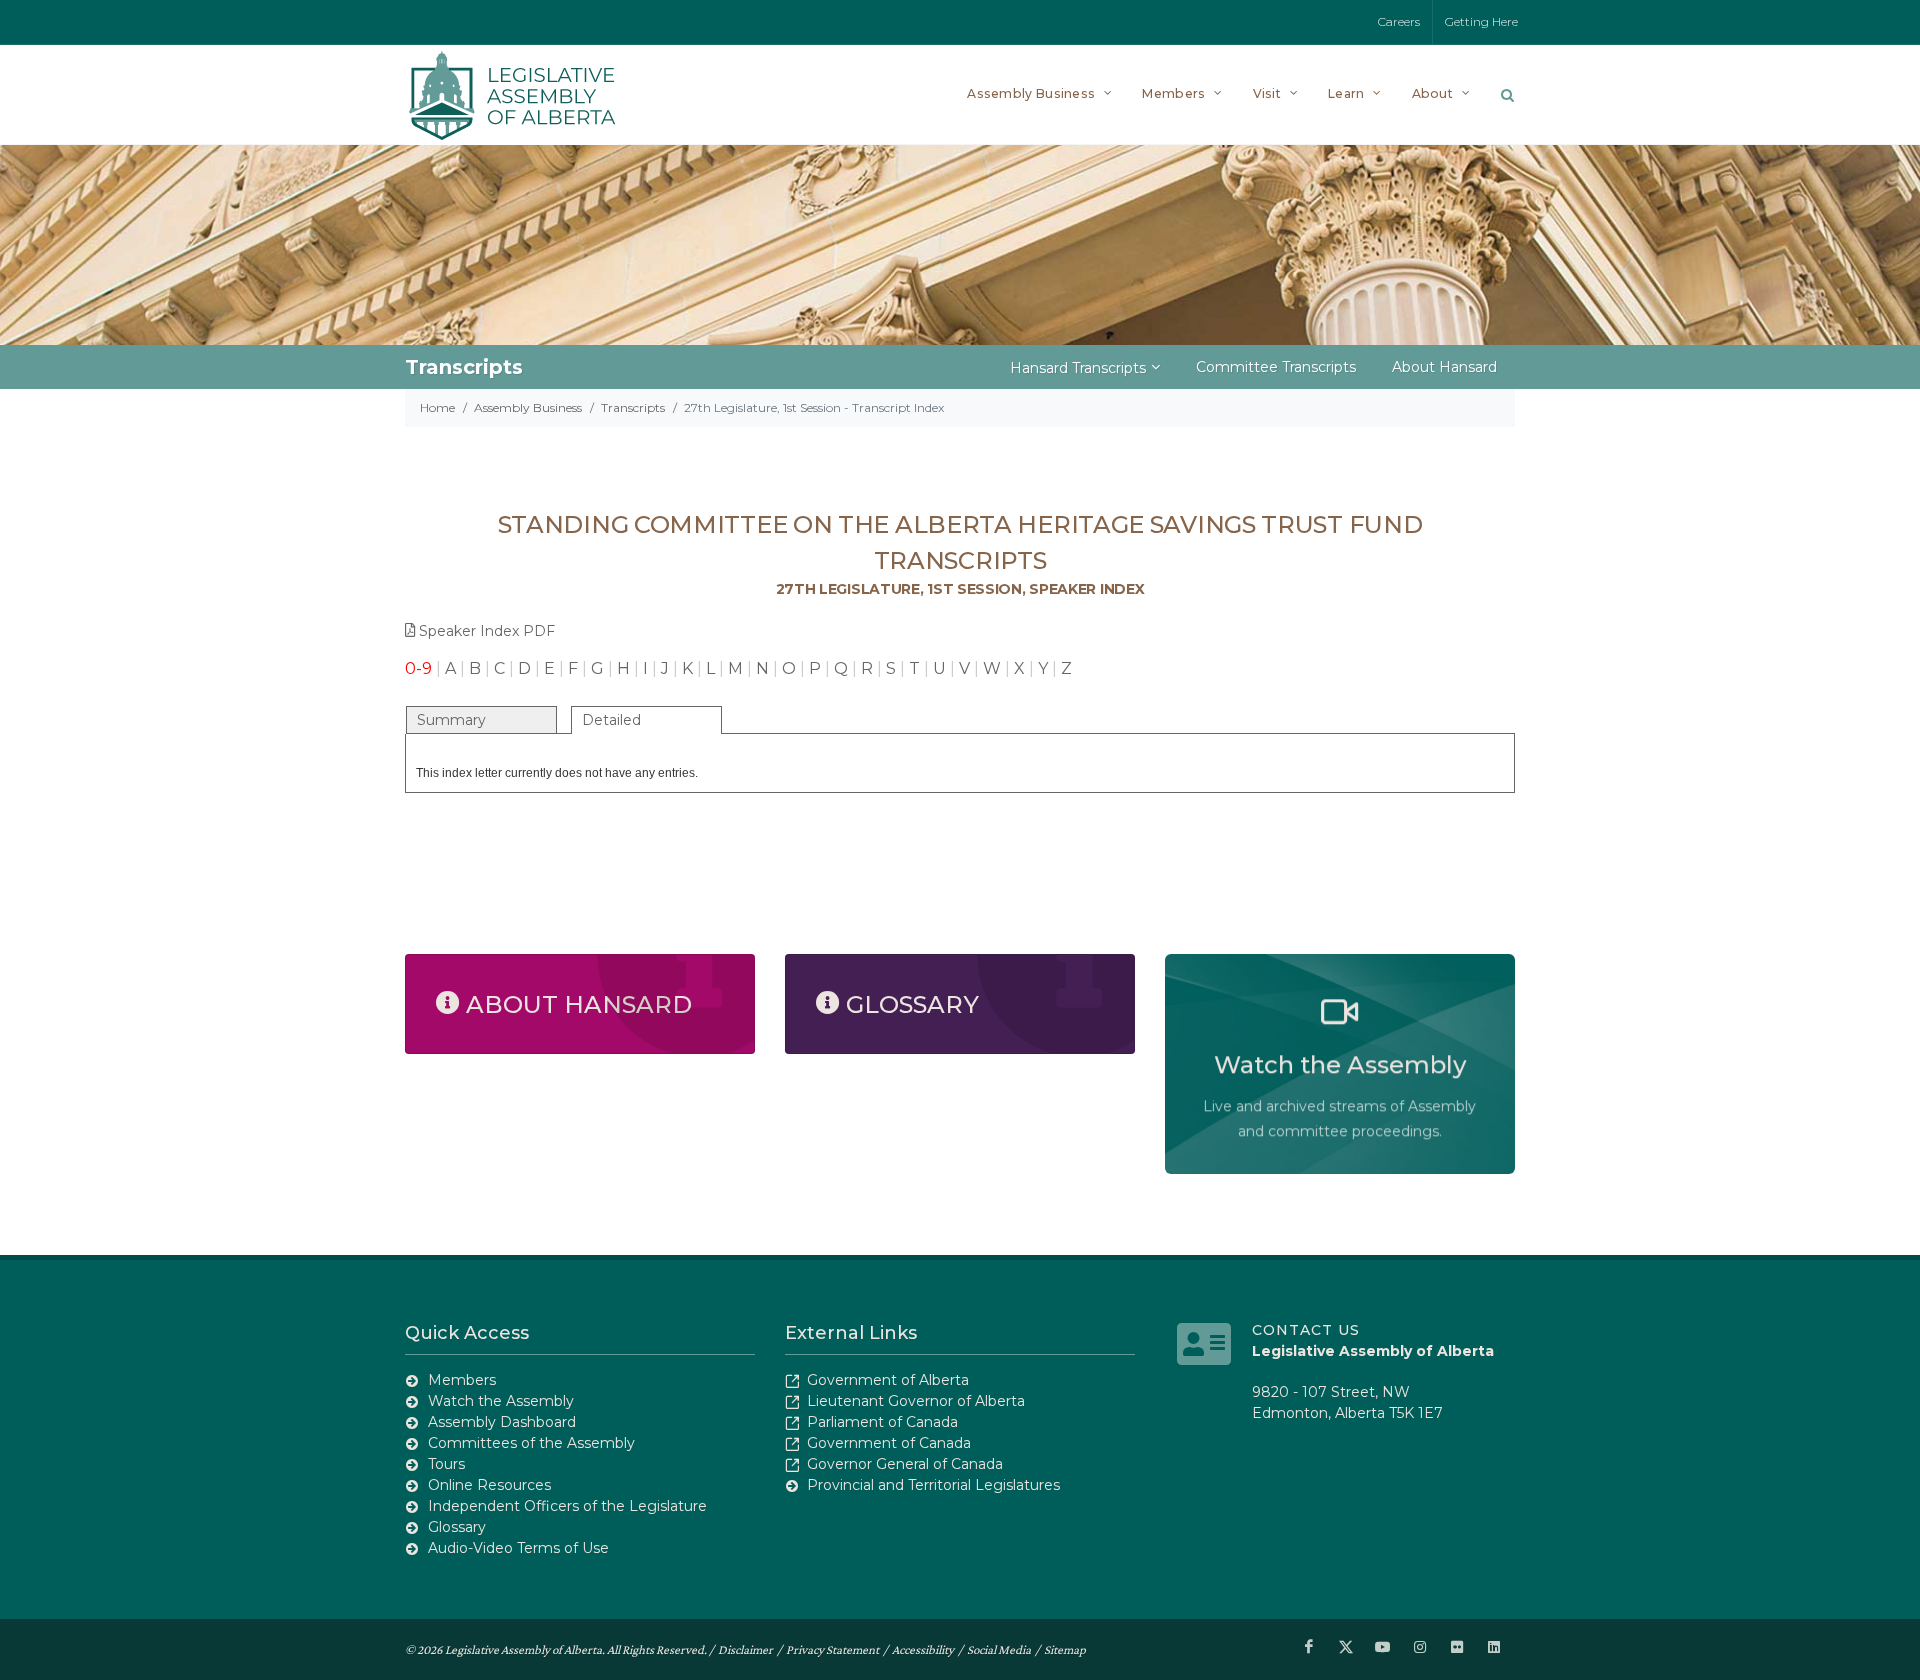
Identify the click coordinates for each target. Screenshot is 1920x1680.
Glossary (457, 1527)
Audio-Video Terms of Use (518, 1548)
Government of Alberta (888, 1380)
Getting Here (1481, 21)
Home (437, 407)
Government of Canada (889, 1443)
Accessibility (923, 1649)
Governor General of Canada (905, 1464)
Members (462, 1380)
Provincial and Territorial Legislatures (933, 1485)
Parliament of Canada (882, 1422)
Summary (451, 720)
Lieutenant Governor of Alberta (916, 1401)
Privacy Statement (832, 1649)
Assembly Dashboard (502, 1422)
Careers (1399, 21)
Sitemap (1065, 1649)
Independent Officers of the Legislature (567, 1506)
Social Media (999, 1649)
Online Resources (489, 1485)
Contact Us (1306, 1330)
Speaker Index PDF (487, 631)
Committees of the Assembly (531, 1443)
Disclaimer (745, 1649)
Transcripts (633, 407)
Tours (446, 1464)
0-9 (418, 668)
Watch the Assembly (501, 1401)
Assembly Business (528, 407)
